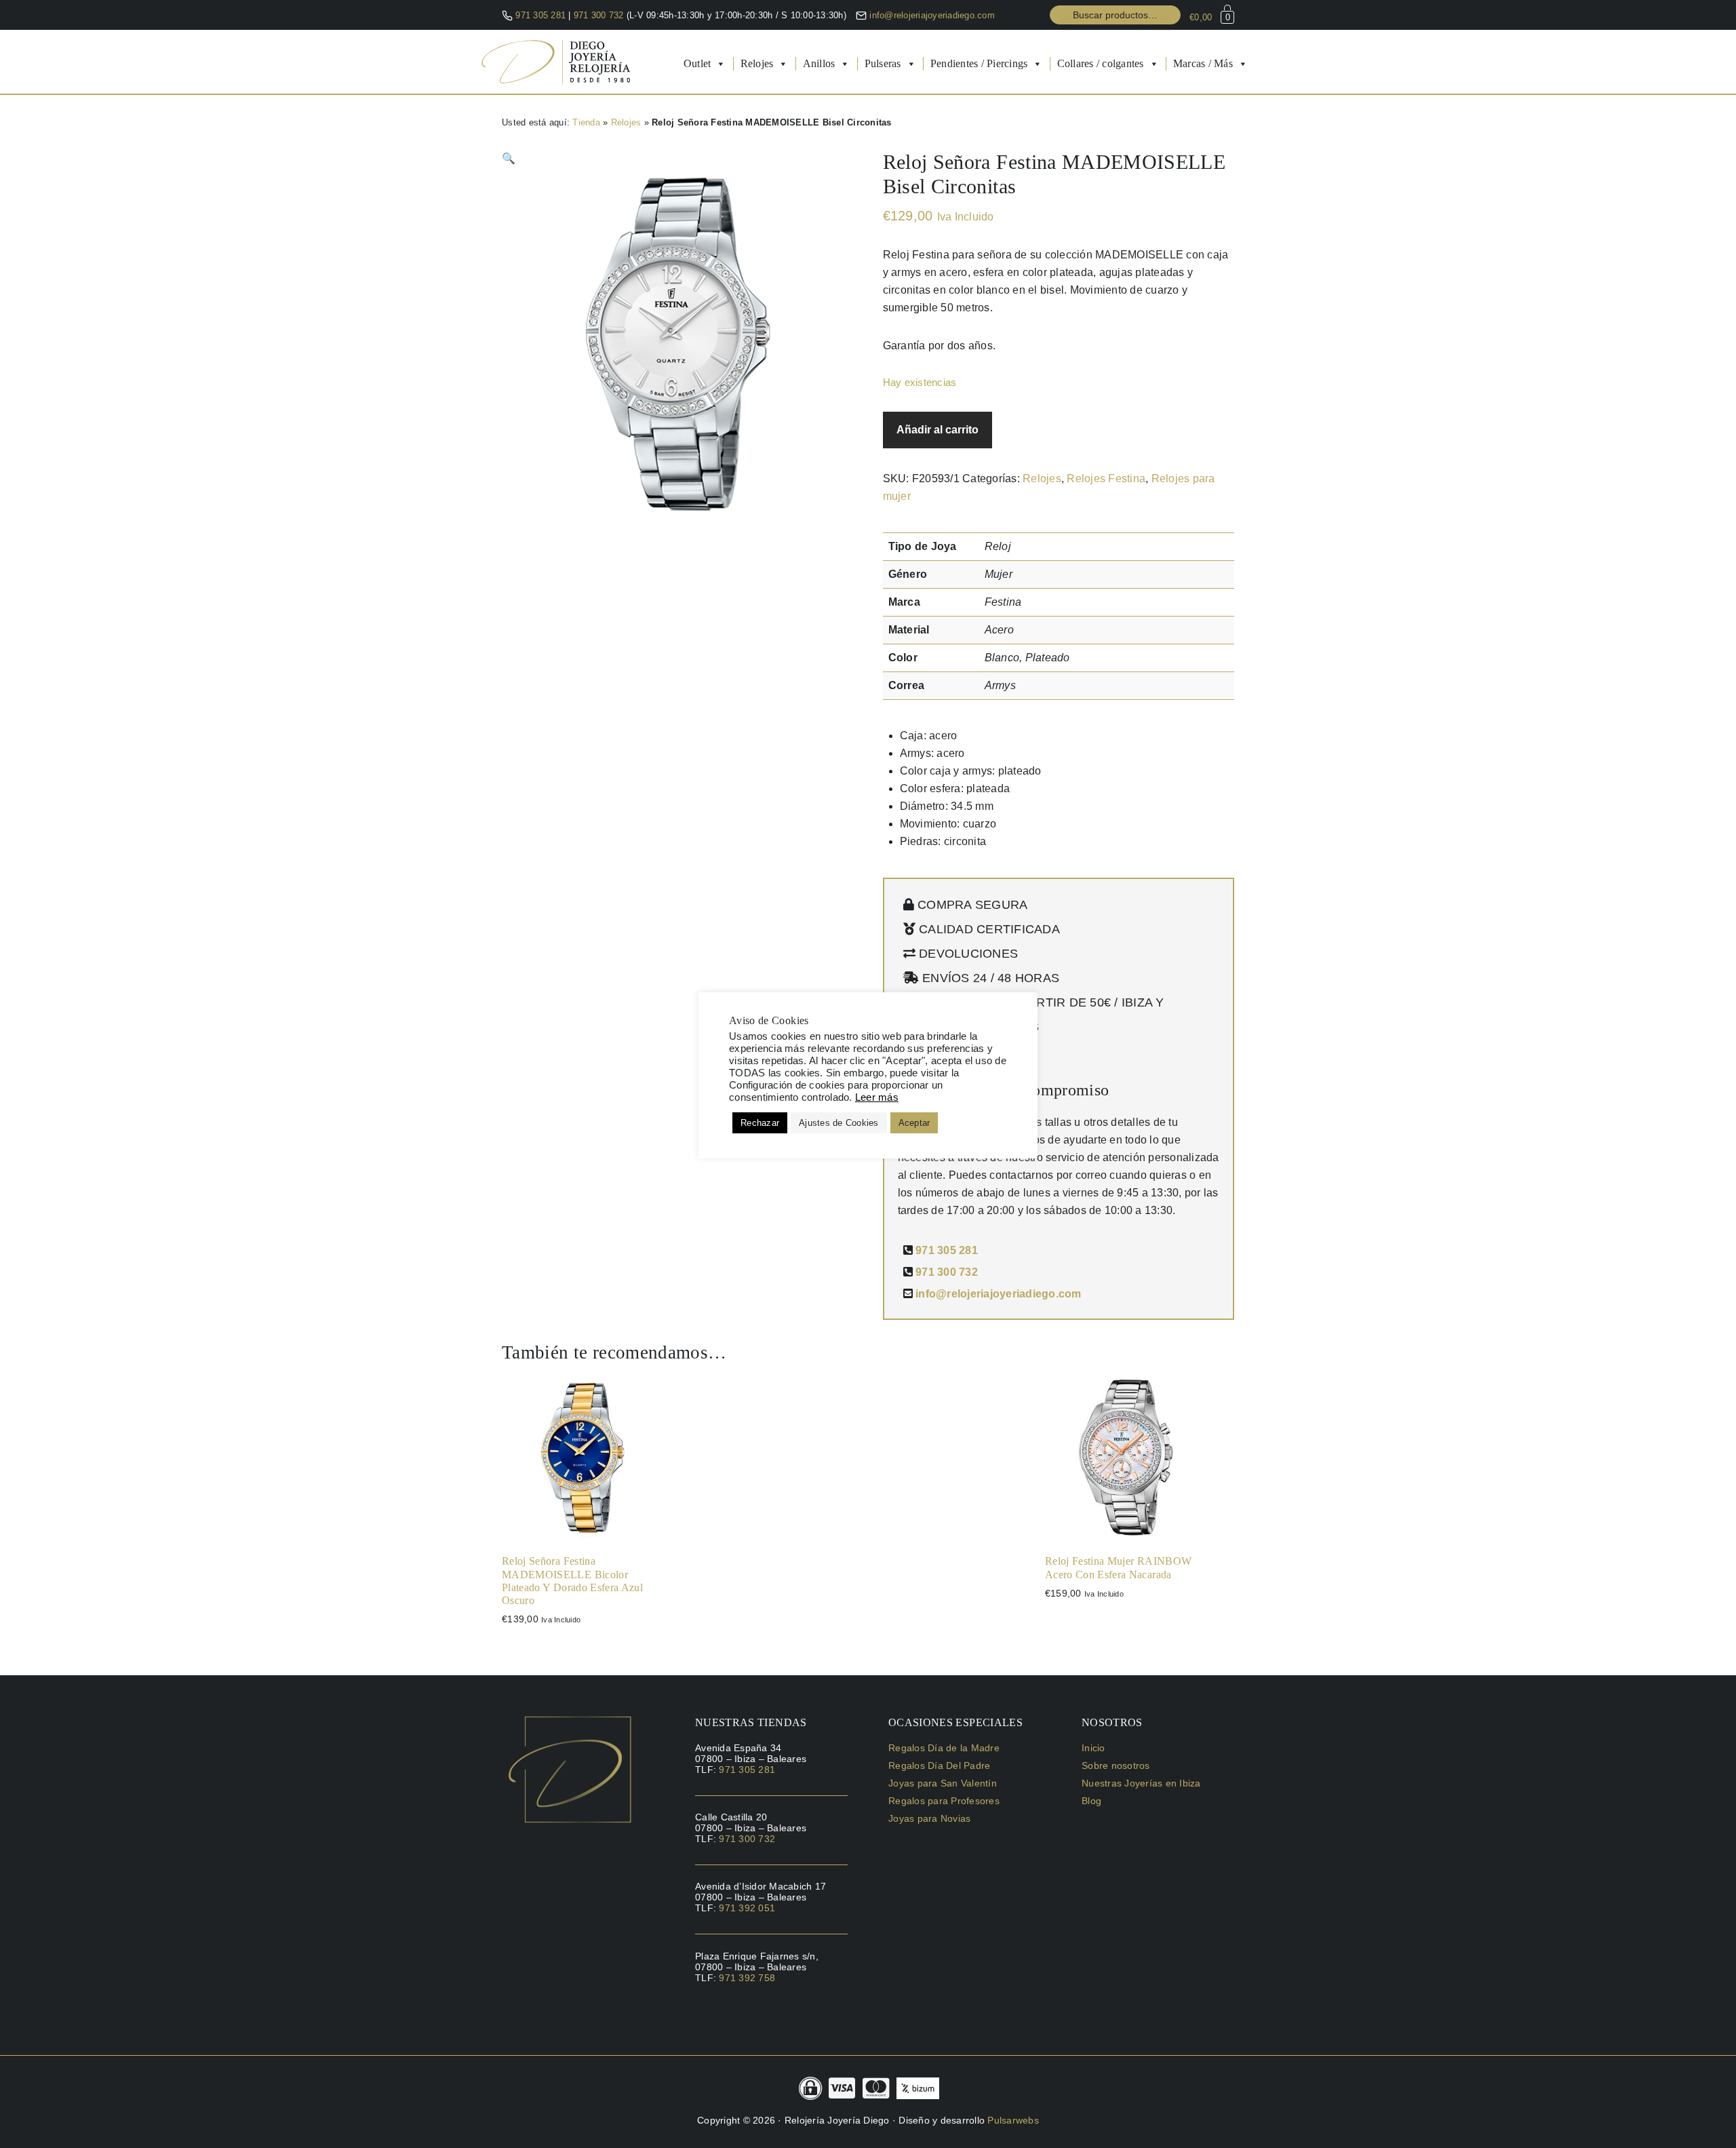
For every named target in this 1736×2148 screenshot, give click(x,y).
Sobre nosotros (1116, 1765)
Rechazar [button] (760, 1123)
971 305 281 (540, 15)
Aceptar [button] (914, 1123)
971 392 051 (747, 1908)
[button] (509, 158)
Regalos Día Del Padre (939, 1765)
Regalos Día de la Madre (944, 1748)
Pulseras (883, 63)
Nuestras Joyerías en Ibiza (1141, 1783)
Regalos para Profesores (944, 1801)
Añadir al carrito (938, 430)
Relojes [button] (757, 63)
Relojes (626, 122)
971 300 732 (600, 15)
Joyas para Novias (929, 1818)
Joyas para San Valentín (943, 1783)
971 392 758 (747, 1978)
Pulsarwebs (1013, 2120)
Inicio (1093, 1748)
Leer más (877, 1097)
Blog (1091, 1801)
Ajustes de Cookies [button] (839, 1123)
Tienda (586, 122)
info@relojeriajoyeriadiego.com (932, 15)
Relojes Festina (1106, 479)
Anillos (819, 63)
